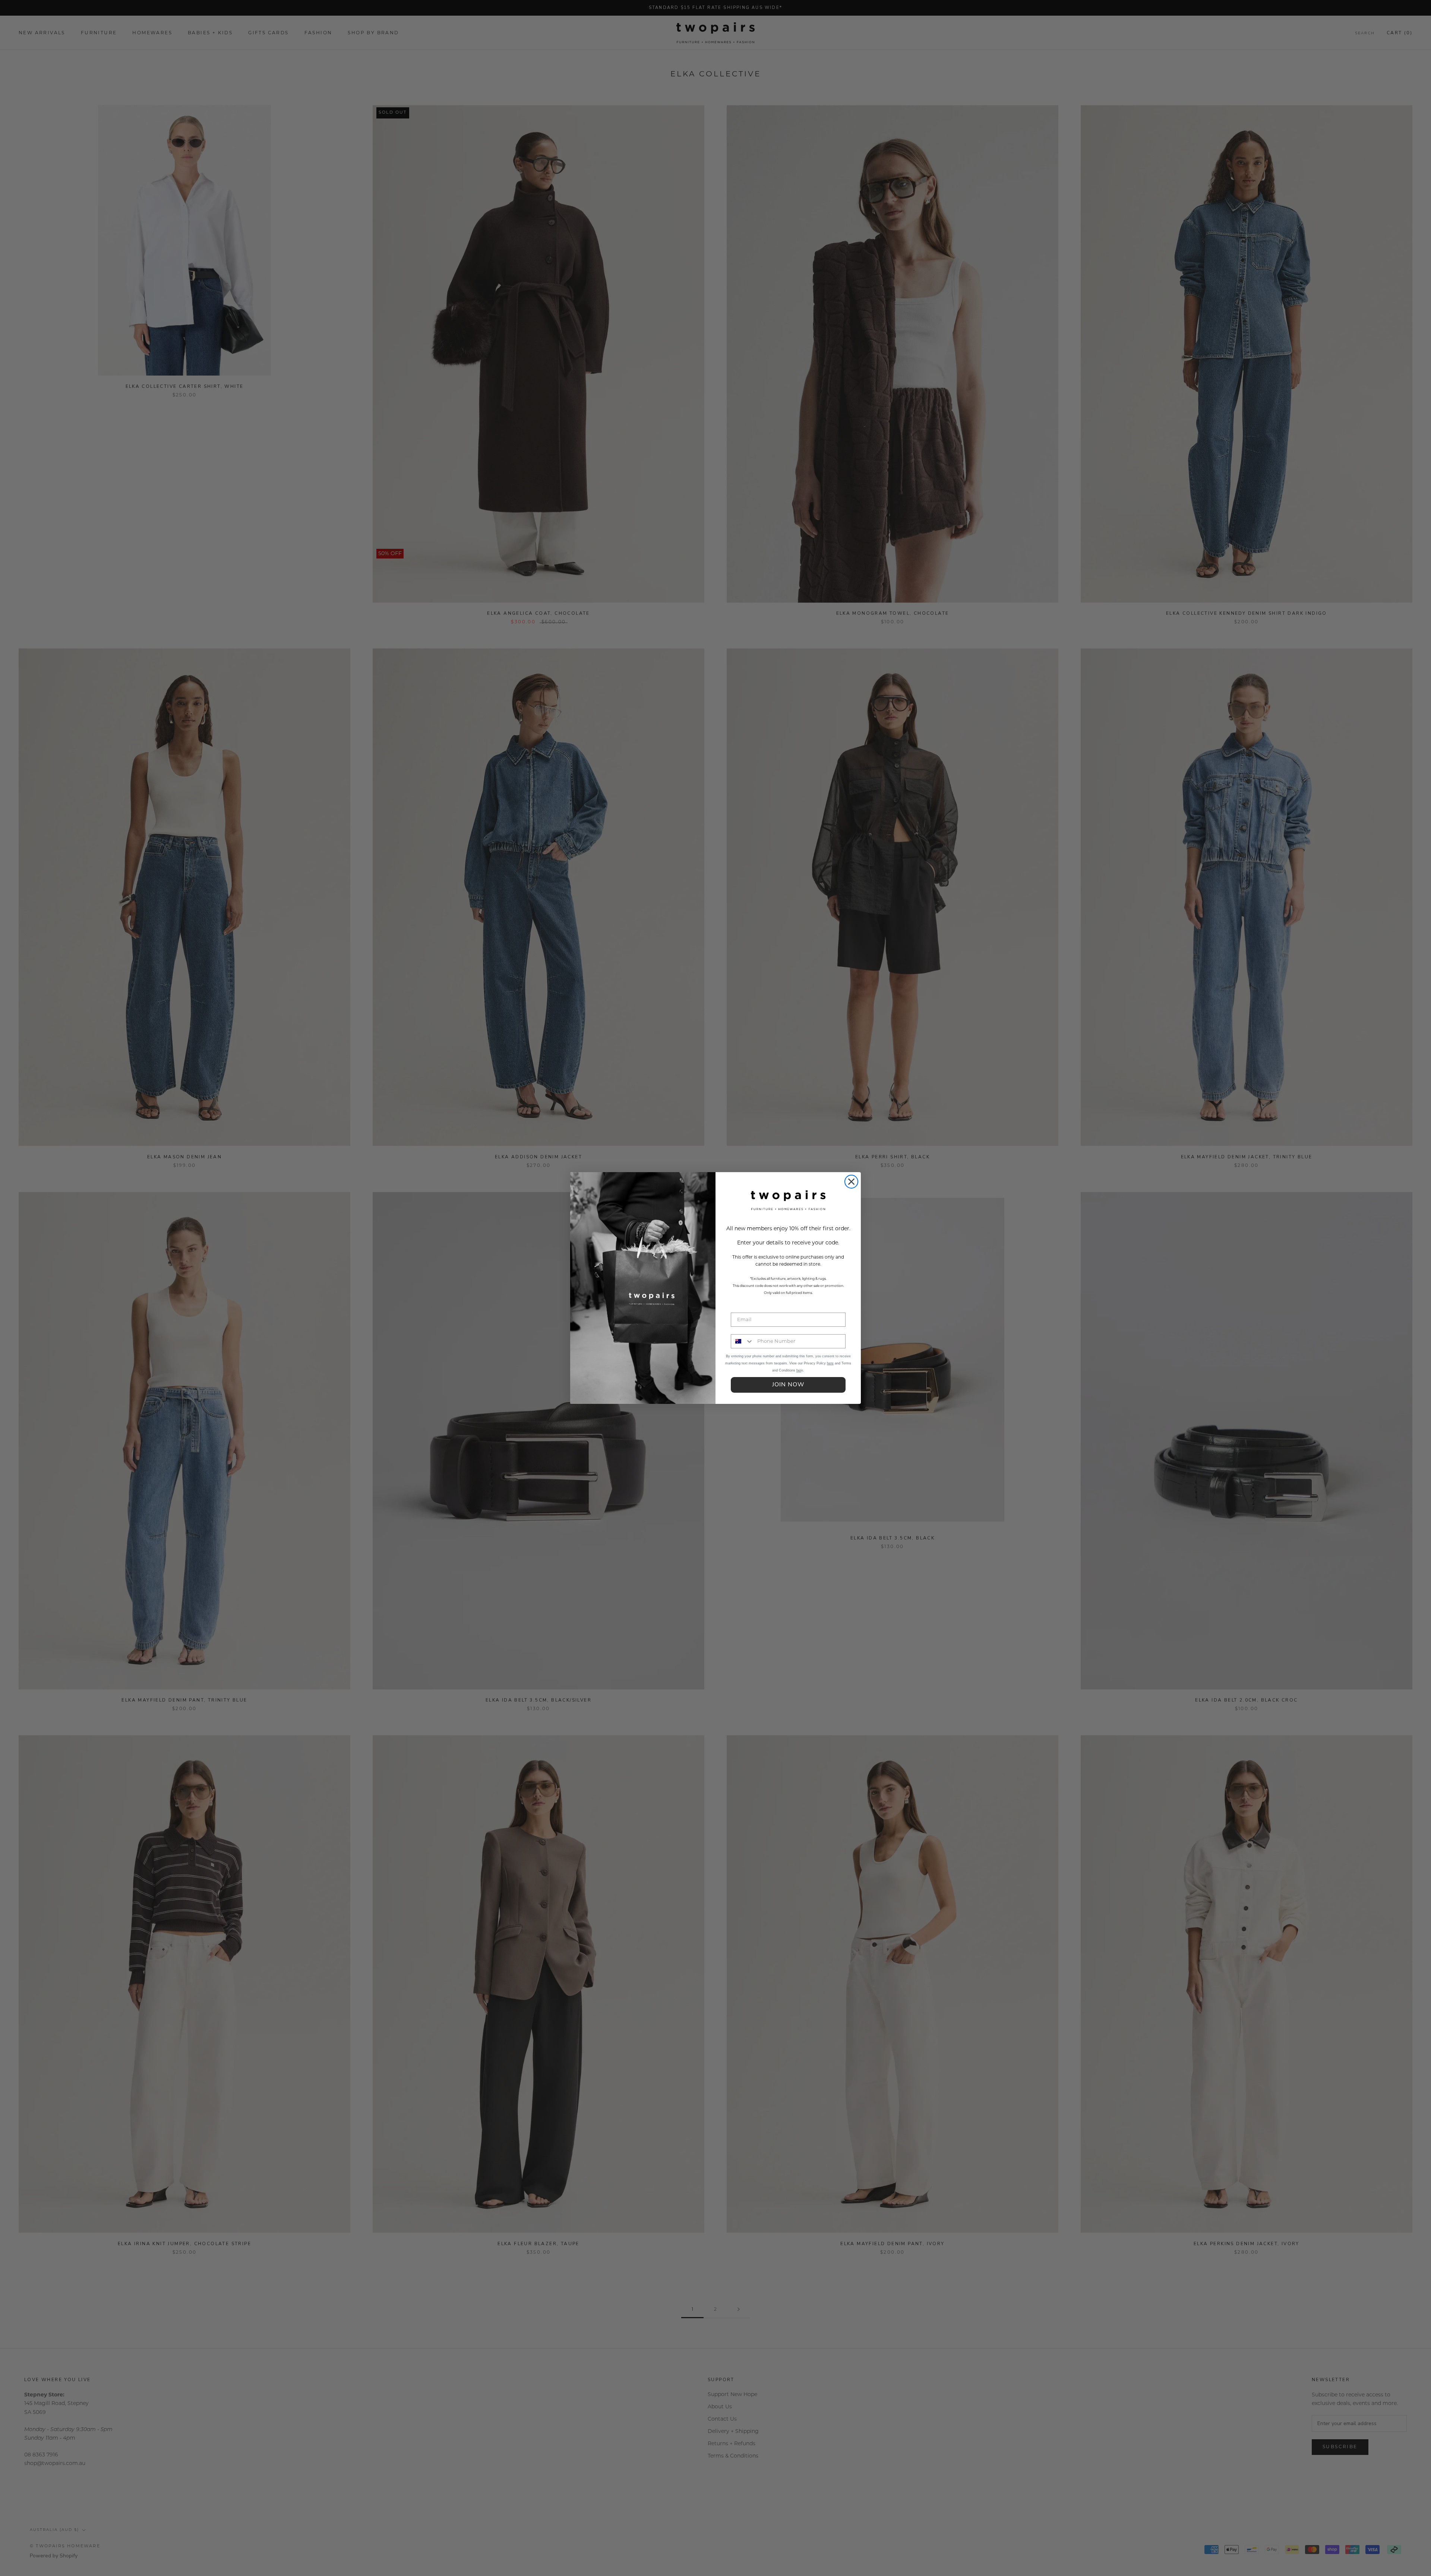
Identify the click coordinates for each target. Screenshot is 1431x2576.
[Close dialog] (851, 1182)
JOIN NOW (788, 1385)
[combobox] (742, 1341)
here (830, 1363)
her (799, 1370)
